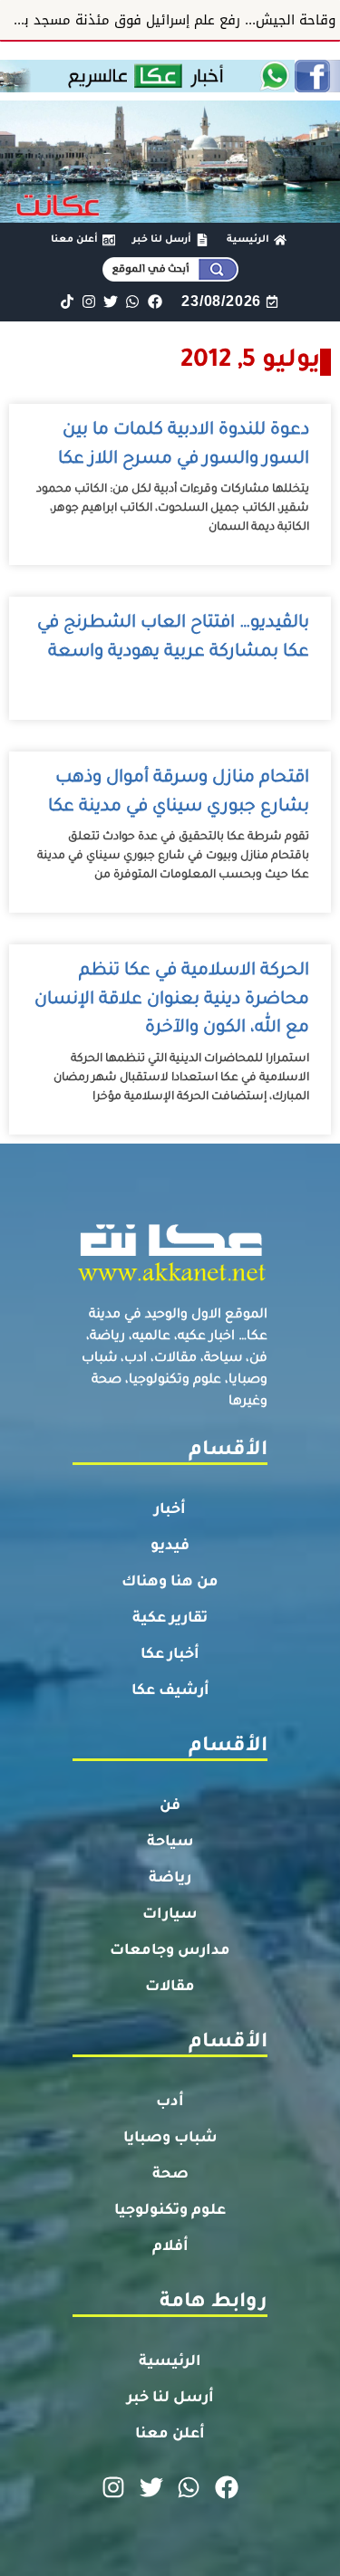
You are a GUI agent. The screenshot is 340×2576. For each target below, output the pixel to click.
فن (170, 1806)
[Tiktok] (67, 302)
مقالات (170, 1987)
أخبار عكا (170, 1655)
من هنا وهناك (170, 1583)
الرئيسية (170, 2362)
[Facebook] (155, 302)
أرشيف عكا (170, 1691)
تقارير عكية (170, 1619)
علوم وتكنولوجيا (170, 2211)
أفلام (170, 2247)
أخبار (170, 1510)
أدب (170, 2102)
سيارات (170, 1915)
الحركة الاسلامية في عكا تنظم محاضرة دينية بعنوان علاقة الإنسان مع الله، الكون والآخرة (172, 1000)
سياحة (170, 1843)
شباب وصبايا (170, 2139)
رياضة (170, 1879)
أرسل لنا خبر (170, 2399)
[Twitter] (111, 302)
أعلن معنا (170, 2435)
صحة (170, 2175)
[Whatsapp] (133, 302)
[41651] (170, 87)
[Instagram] (88, 302)
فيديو (170, 1547)
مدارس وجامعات (170, 1951)
